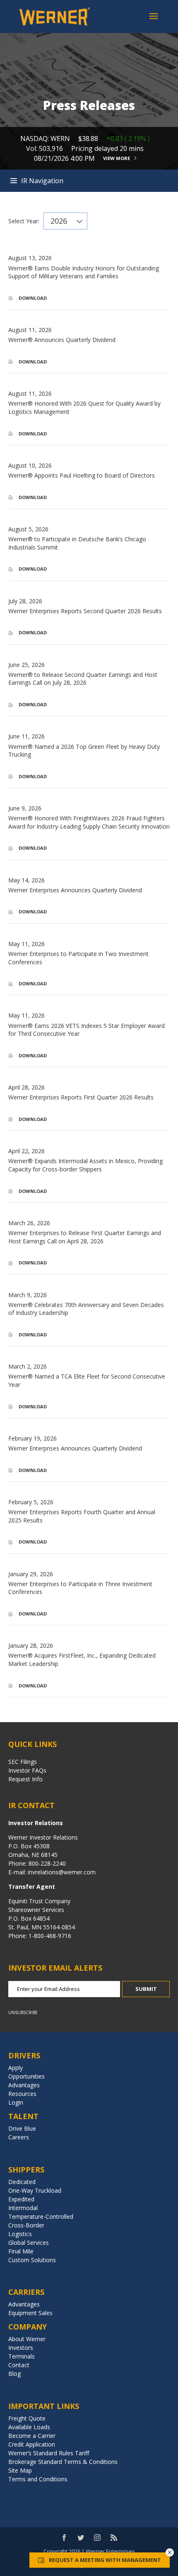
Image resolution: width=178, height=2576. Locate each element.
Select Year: (24, 221)
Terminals (22, 2356)
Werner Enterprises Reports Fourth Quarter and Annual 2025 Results (82, 1516)
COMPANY (28, 2327)
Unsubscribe (23, 2012)
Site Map (20, 2470)
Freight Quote (27, 2418)
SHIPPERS (26, 2170)
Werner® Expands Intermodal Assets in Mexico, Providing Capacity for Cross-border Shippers (85, 1165)
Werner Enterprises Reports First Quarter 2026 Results (81, 1097)
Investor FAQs (27, 1770)
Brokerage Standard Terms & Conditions (63, 2462)
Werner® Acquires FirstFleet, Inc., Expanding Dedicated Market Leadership (82, 1660)
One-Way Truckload (35, 2190)
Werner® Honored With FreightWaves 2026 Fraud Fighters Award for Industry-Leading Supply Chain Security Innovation (89, 822)
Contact (19, 2365)
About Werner (27, 2339)
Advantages (24, 2085)
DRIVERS (24, 2055)
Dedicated (22, 2182)
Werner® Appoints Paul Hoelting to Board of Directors (82, 475)
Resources (22, 2094)
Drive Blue (22, 2128)
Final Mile (21, 2251)
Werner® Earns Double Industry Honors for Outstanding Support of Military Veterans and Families (84, 272)
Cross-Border (26, 2225)
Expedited (21, 2199)
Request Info (25, 1779)
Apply (16, 2068)
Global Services (29, 2243)
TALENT (23, 2116)
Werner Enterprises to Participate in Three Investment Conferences (80, 1588)
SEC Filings (23, 1762)
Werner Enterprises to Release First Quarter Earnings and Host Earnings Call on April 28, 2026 (85, 1237)
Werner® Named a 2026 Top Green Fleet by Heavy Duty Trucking (84, 751)
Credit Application (32, 2444)
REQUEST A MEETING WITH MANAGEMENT (105, 2560)
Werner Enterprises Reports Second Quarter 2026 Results (85, 611)
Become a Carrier (32, 2436)
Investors (21, 2348)
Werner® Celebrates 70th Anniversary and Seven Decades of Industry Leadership (86, 1309)
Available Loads (29, 2427)
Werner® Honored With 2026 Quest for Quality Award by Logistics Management (84, 407)
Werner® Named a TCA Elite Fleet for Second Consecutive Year (87, 1380)
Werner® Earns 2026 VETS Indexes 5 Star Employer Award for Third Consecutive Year (87, 1030)
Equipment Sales (30, 2313)
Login (16, 2102)
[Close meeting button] (170, 2552)
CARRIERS (26, 2292)
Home (89, 181)
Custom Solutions (32, 2260)
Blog (14, 2374)
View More (117, 158)
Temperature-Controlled (41, 2216)
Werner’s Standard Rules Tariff (49, 2453)
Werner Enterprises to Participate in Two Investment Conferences (78, 958)
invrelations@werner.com (61, 1872)
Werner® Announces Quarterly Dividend (62, 340)
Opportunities (26, 2076)
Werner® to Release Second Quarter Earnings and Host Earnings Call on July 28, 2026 (83, 679)
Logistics (20, 2234)
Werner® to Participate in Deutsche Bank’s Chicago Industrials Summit (77, 543)
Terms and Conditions (38, 2479)
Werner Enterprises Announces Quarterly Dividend (75, 890)
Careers (19, 2137)
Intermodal (23, 2208)
